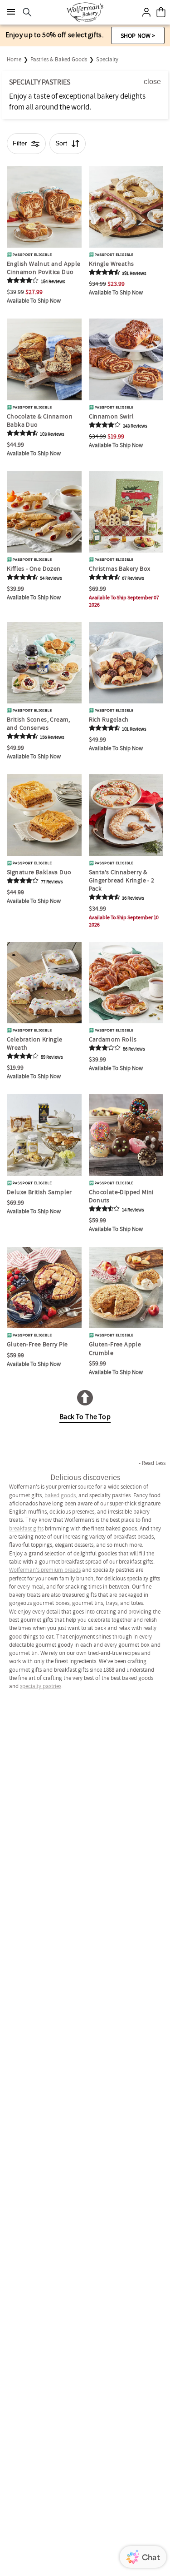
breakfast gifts (26, 1528)
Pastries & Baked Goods (59, 59)
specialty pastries (41, 1686)
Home (14, 59)
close (152, 82)
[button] (138, 35)
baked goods (60, 1495)
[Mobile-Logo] (85, 12)
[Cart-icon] (161, 12)
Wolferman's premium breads (45, 1570)
